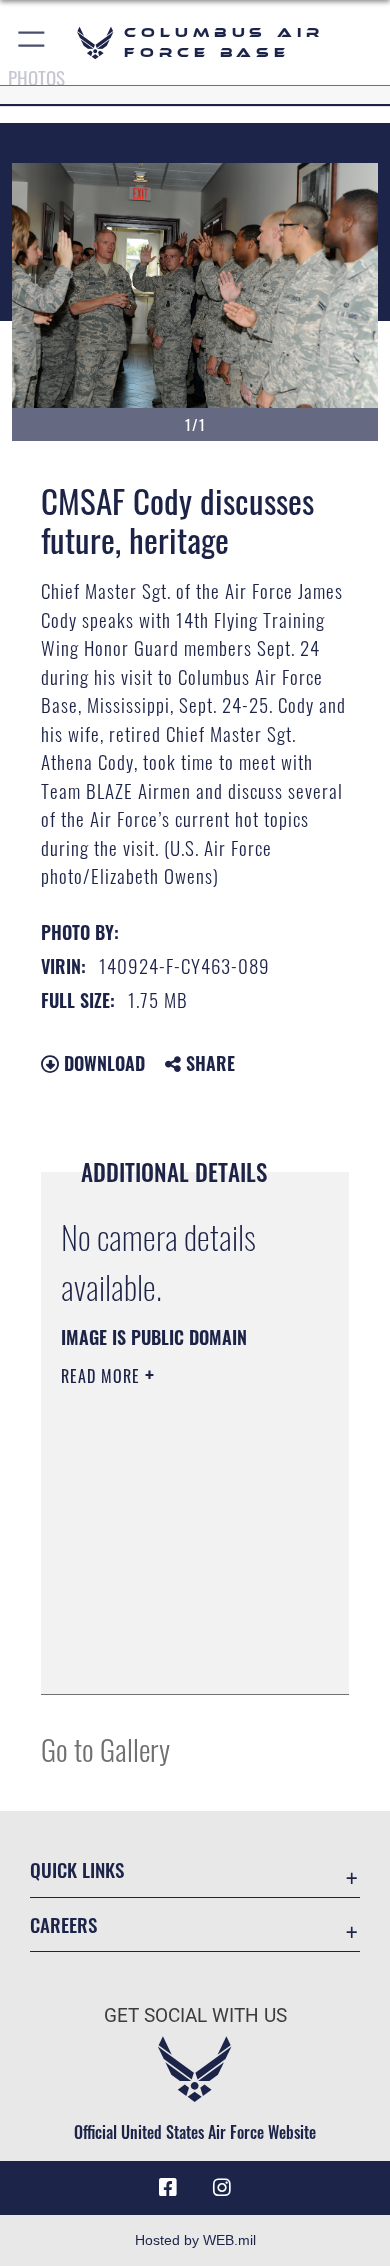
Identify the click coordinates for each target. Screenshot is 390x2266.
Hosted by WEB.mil (195, 2240)
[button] (32, 42)
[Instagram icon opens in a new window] (222, 2188)
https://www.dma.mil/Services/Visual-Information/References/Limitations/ (182, 1657)
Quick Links (77, 1869)
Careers (63, 1924)
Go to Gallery (105, 1748)
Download (102, 1063)
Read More (103, 1376)
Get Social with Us (195, 2015)
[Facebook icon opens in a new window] (168, 2188)
